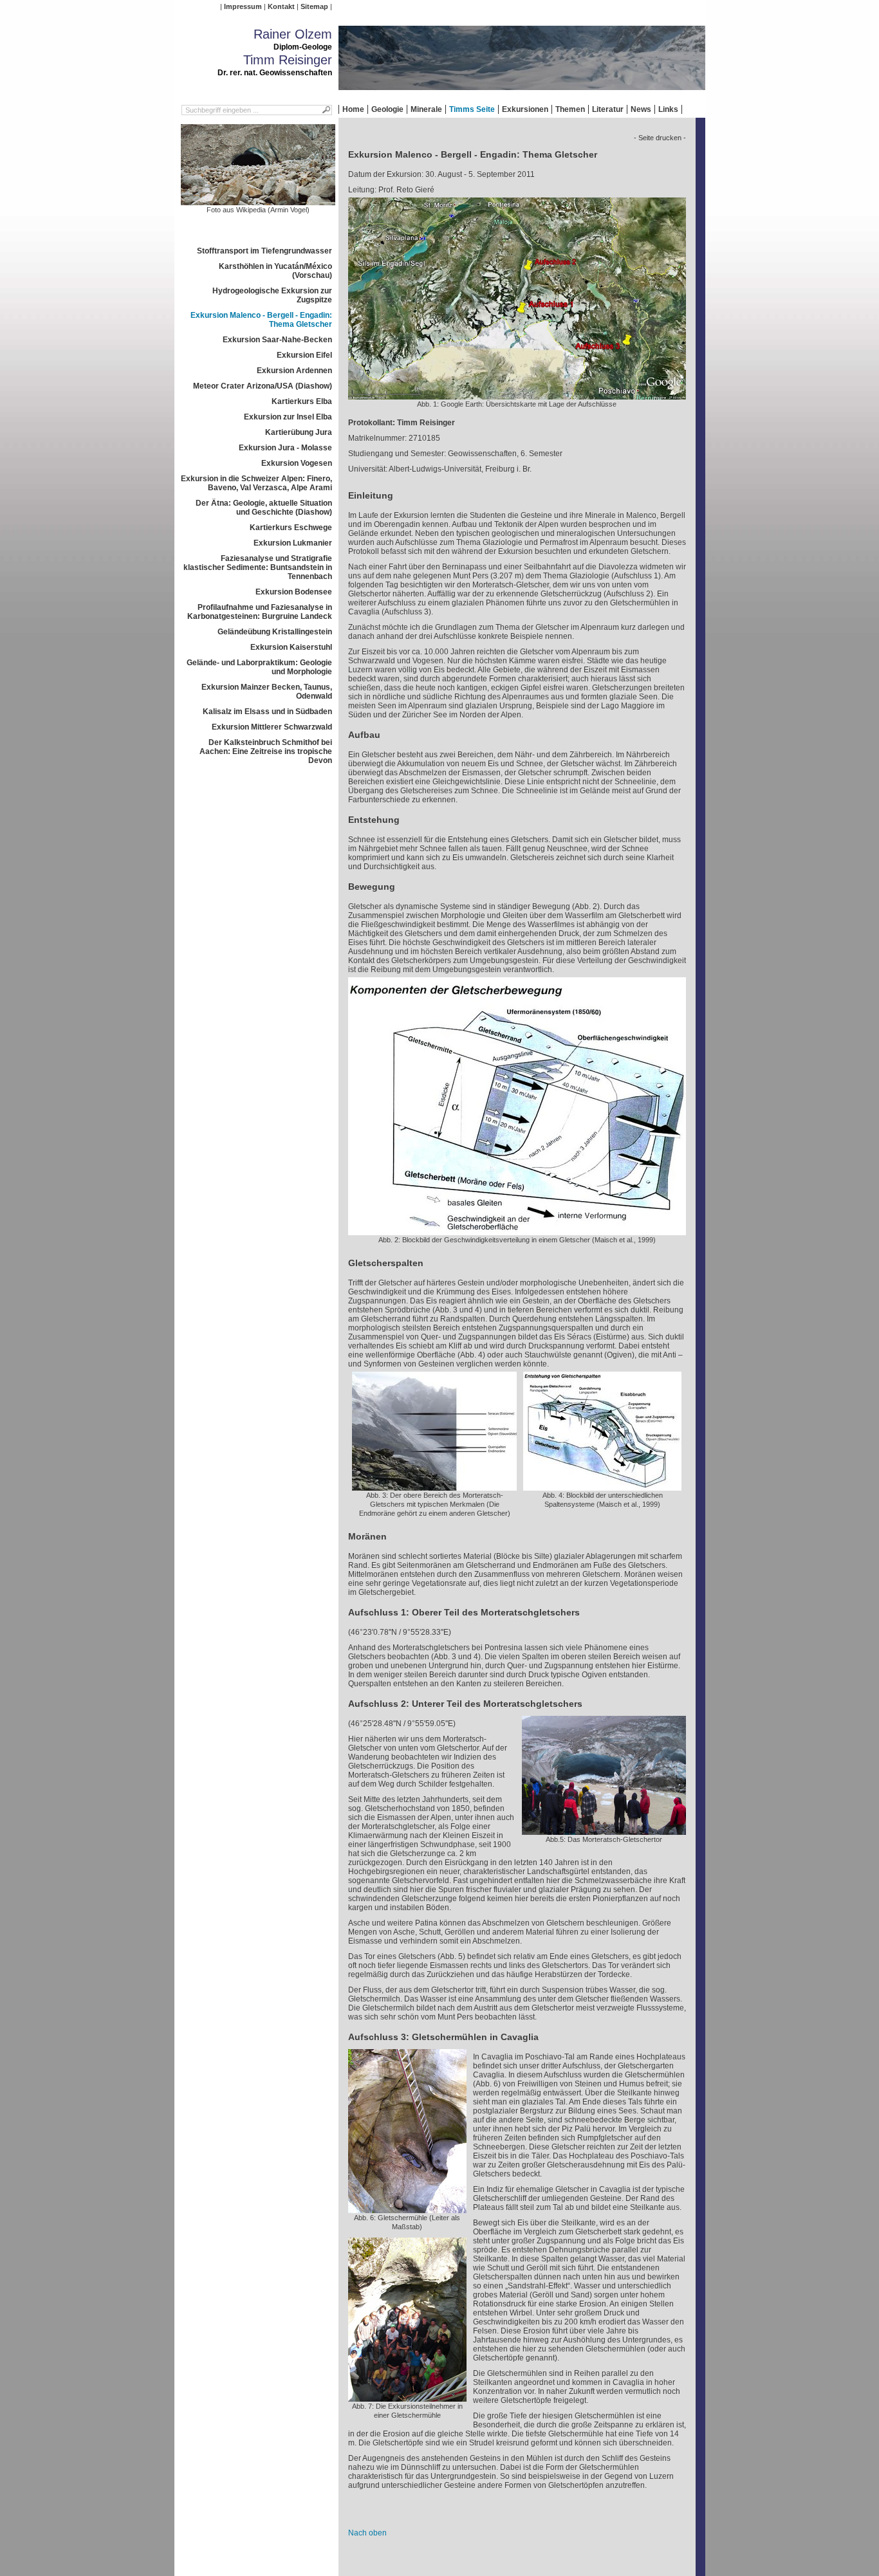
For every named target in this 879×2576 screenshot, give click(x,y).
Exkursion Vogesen (297, 463)
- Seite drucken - (660, 138)
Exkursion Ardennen (294, 371)
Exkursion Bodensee (294, 592)
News (641, 109)
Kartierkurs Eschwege (291, 528)
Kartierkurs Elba (302, 401)
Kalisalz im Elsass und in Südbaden (267, 712)
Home (353, 109)
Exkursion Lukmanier (293, 543)
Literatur (608, 109)
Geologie (387, 109)
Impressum (243, 6)
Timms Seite (472, 109)
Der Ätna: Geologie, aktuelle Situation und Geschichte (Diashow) (264, 508)
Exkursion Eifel (304, 355)
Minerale (426, 109)
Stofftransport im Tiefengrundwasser (264, 251)
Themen (570, 109)
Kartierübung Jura (299, 432)
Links (668, 109)
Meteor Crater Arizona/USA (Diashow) (263, 386)
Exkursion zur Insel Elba (288, 417)
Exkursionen (525, 109)
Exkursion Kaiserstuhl (291, 647)
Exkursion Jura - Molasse (285, 448)
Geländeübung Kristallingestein (275, 632)
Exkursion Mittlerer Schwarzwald (272, 727)
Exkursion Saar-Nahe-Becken (277, 340)
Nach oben (367, 2533)
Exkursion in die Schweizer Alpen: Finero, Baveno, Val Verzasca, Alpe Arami (256, 483)
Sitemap (314, 6)
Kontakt (281, 6)
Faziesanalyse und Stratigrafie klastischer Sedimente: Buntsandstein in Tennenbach (258, 567)
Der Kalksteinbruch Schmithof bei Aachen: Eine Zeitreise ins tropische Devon (266, 751)
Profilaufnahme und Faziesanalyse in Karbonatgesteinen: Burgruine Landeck (260, 612)
